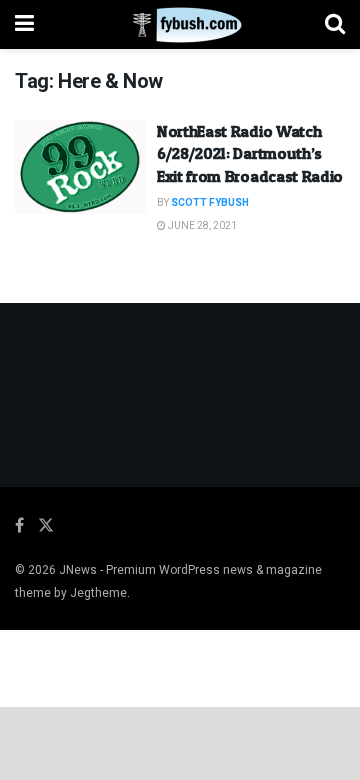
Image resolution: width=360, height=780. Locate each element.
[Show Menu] (24, 24)
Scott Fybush (210, 203)
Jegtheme (98, 593)
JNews (78, 570)
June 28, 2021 (201, 226)
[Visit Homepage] (179, 25)
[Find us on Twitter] (46, 526)
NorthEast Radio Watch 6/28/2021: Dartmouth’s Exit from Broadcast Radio (250, 153)
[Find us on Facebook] (19, 526)
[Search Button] (335, 24)
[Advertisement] (180, 742)
